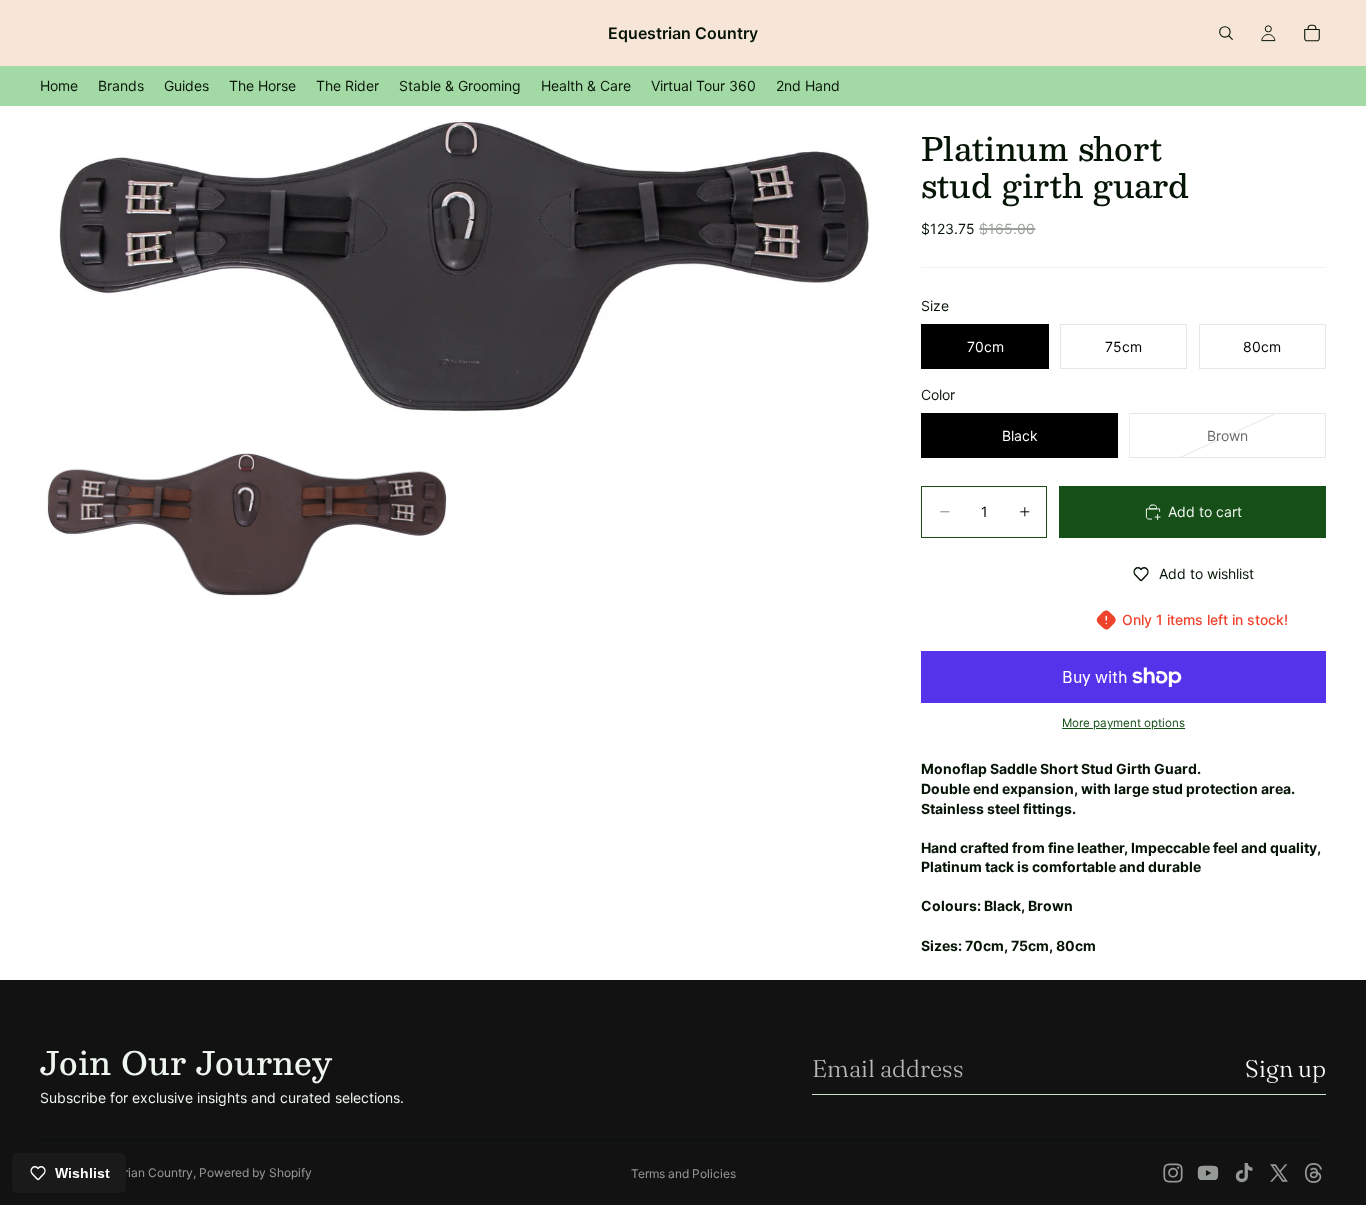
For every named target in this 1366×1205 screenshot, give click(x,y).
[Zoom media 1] (457, 271)
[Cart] (1312, 33)
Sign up (1285, 1068)
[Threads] (1314, 1173)
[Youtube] (1208, 1173)
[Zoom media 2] (246, 522)
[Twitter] (1279, 1173)
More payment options (1123, 723)
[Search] (1226, 33)
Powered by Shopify (255, 1172)
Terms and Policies (683, 1173)
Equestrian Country (139, 1172)
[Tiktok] (1244, 1173)
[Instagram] (1173, 1173)
